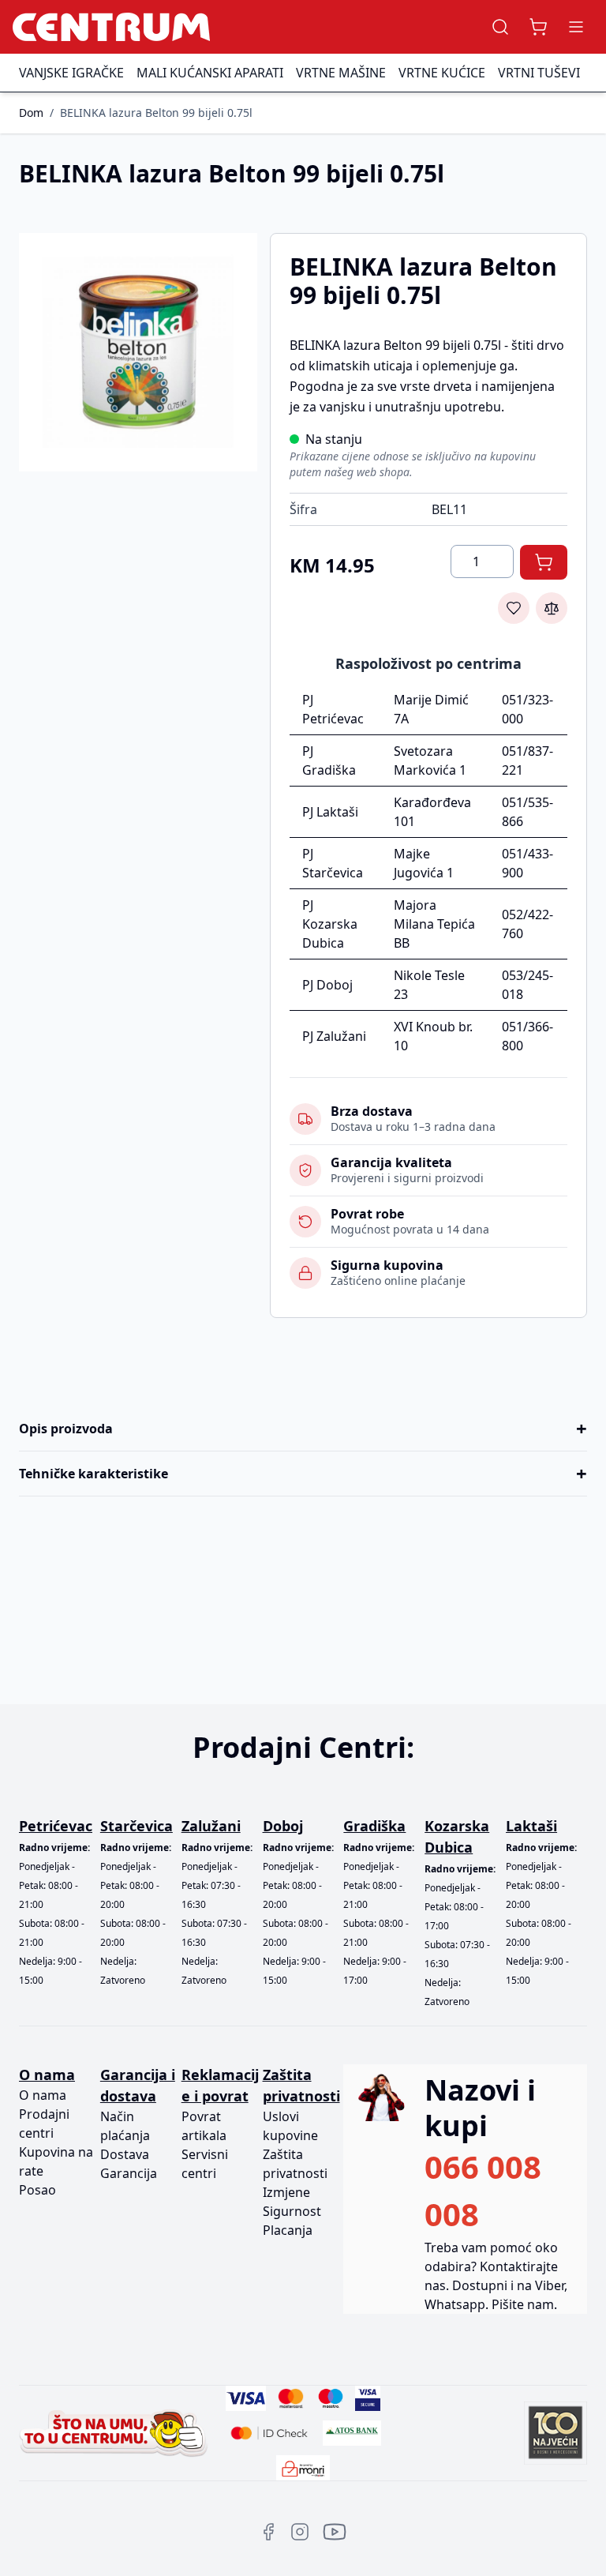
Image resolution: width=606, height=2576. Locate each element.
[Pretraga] (500, 27)
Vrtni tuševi (539, 73)
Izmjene (286, 2192)
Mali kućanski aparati (210, 73)
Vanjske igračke (71, 73)
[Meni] (576, 27)
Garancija (129, 2173)
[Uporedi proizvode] (552, 608)
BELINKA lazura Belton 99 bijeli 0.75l (156, 113)
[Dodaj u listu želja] (514, 608)
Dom (31, 113)
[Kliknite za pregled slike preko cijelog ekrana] (138, 352)
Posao (37, 2190)
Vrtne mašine (341, 73)
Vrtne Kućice (442, 73)
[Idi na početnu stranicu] (111, 27)
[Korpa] (538, 27)
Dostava (125, 2154)
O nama (43, 2095)
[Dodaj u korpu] (544, 562)
